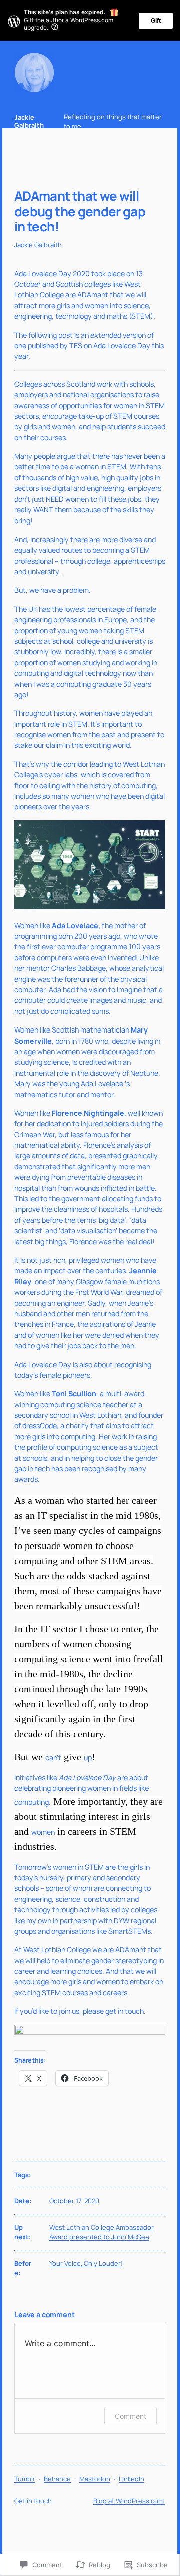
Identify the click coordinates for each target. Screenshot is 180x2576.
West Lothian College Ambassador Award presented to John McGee (102, 2232)
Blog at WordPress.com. (129, 2501)
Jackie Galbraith (29, 121)
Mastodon (95, 2479)
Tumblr (25, 2479)
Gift (156, 21)
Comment (131, 2416)
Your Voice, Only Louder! (86, 2263)
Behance (57, 2479)
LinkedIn (132, 2479)
